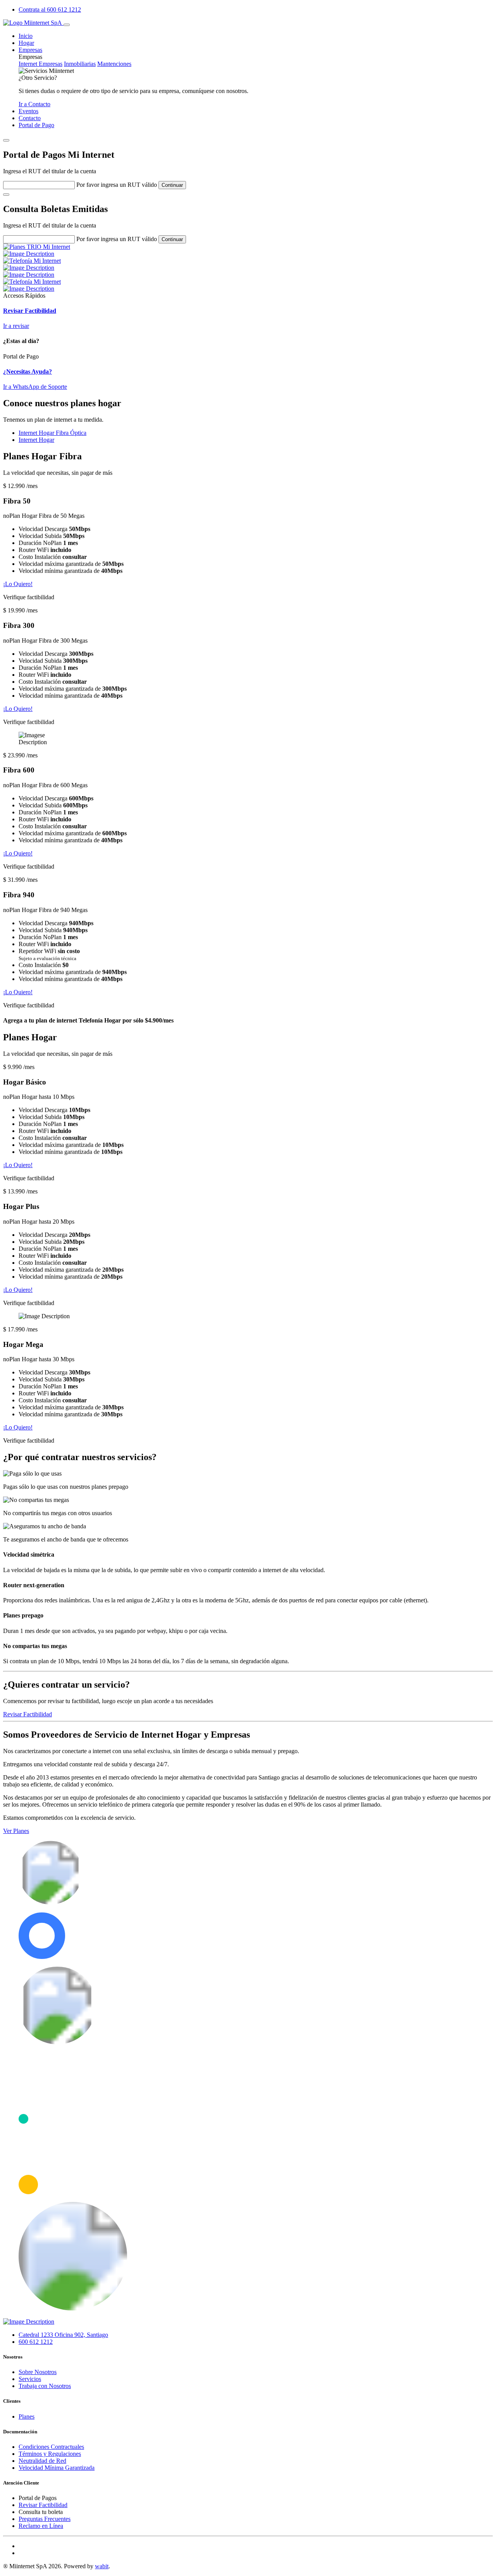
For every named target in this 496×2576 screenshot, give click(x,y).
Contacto (30, 118)
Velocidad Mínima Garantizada (57, 2468)
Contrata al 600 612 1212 (50, 9)
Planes (27, 2417)
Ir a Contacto (34, 104)
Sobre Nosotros (38, 2372)
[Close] (6, 140)
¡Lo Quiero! (18, 584)
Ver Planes (16, 1831)
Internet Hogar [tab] (36, 440)
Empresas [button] (30, 50)
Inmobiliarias (80, 64)
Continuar (172, 185)
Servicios (30, 2379)
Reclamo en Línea (41, 2526)
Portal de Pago (36, 125)
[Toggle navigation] (67, 25)
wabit (102, 2566)
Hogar (26, 43)
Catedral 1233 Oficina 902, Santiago (63, 2335)
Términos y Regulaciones (50, 2454)
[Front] (33, 23)
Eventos (28, 111)
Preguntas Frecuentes (45, 2519)
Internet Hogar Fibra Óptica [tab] (53, 433)
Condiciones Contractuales (51, 2447)
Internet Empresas (40, 64)
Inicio (26, 36)
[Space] (29, 2322)
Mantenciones (114, 64)
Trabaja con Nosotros (45, 2386)
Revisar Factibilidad (28, 1714)
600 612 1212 (36, 2342)
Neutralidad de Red (42, 2461)
